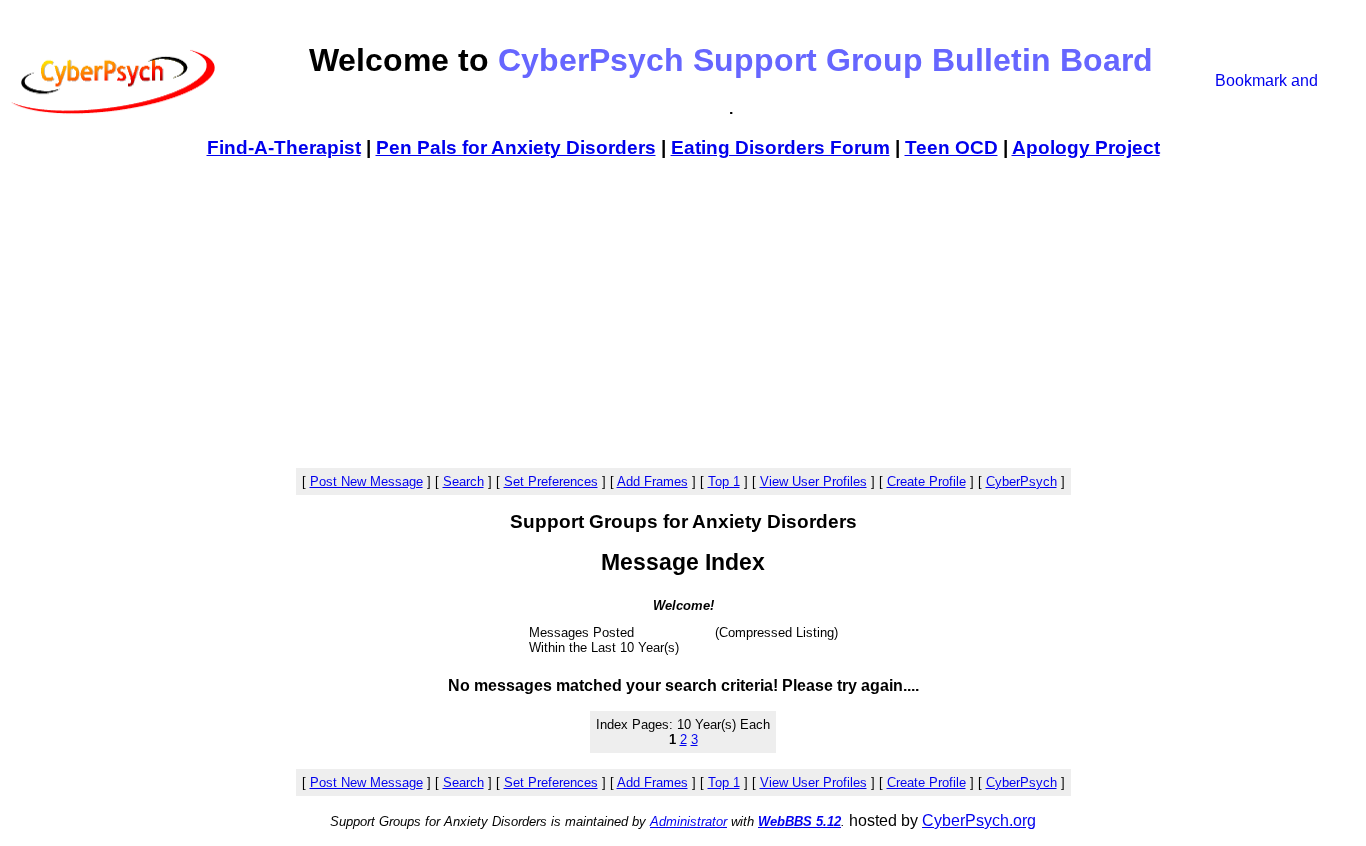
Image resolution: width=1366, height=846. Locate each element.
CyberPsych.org (979, 820)
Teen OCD (951, 147)
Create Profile (926, 481)
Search (463, 481)
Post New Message (366, 481)
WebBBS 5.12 (799, 821)
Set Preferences (551, 481)
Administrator (688, 821)
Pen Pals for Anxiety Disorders (516, 147)
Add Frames (652, 481)
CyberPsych (1021, 481)
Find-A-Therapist (284, 147)
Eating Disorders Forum (780, 147)
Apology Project (1086, 147)
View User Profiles (813, 481)
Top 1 (724, 481)
